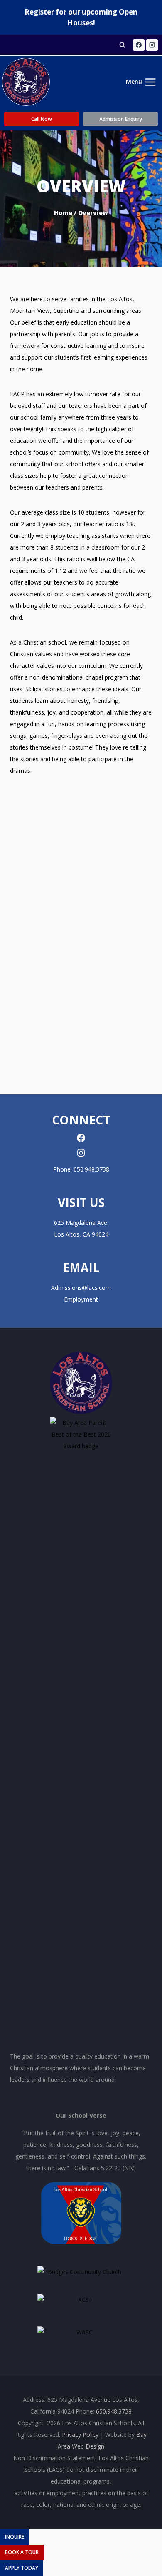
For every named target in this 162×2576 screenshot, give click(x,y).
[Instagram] (152, 45)
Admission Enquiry (121, 119)
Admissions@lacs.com (81, 1288)
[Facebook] (139, 45)
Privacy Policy (80, 2435)
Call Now (42, 119)
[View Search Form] (123, 45)
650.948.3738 (91, 1169)
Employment (81, 1299)
